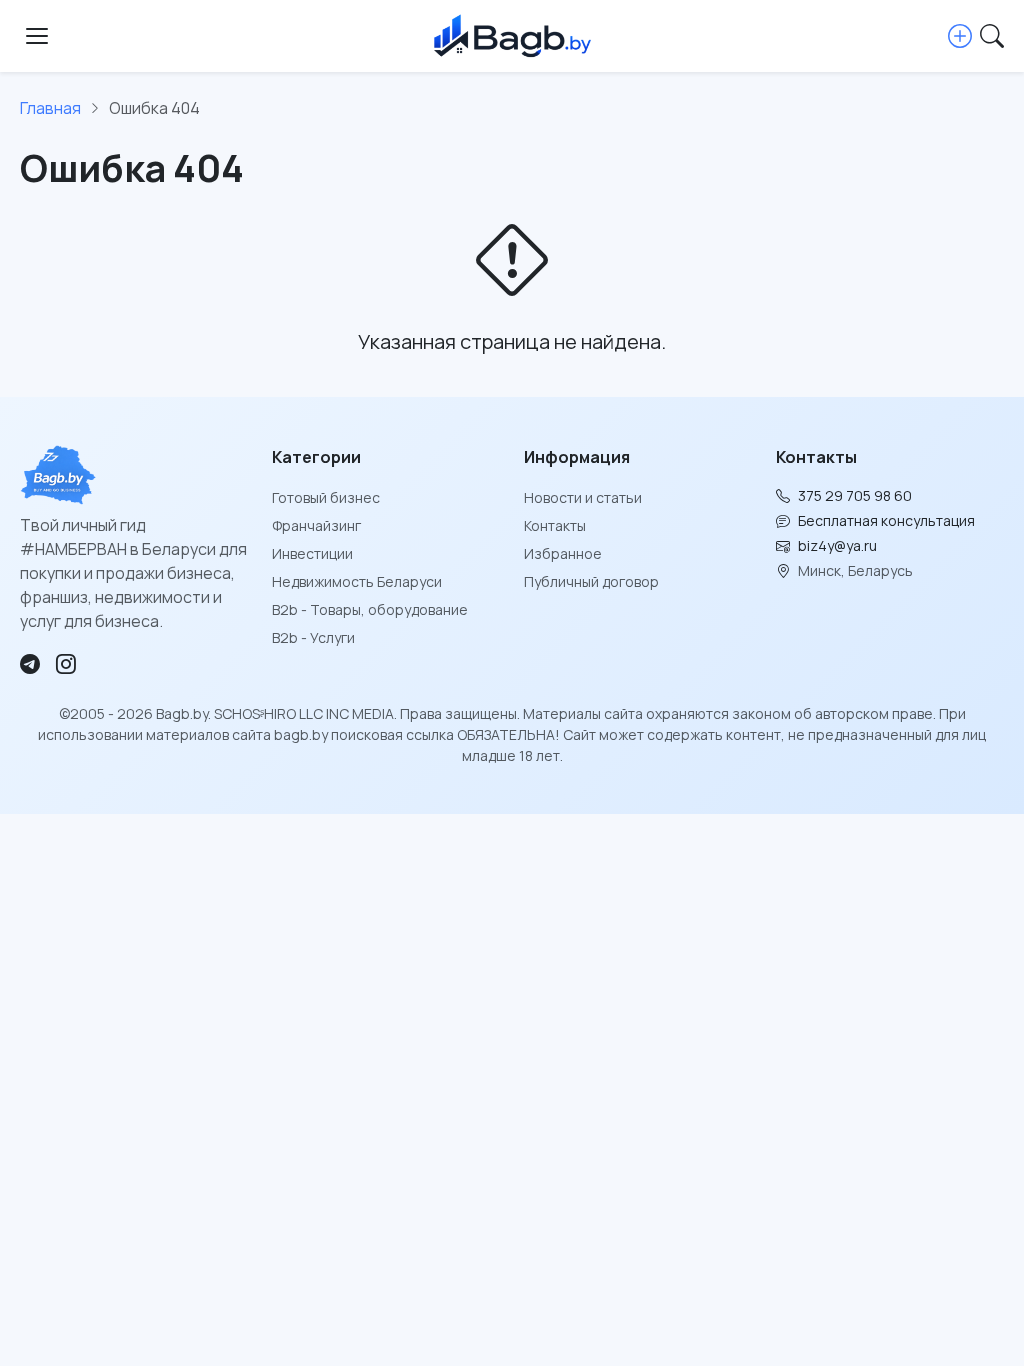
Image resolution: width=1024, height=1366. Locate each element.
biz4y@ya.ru (837, 545)
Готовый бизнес (326, 497)
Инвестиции (312, 553)
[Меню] (37, 36)
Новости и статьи (583, 497)
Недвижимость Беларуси (357, 581)
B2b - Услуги (313, 637)
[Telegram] (30, 664)
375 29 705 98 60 (855, 495)
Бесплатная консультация (886, 520)
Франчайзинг (316, 525)
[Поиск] (992, 36)
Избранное (563, 553)
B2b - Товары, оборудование (370, 609)
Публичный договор (591, 581)
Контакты (555, 525)
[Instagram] (66, 664)
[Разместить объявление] (960, 36)
